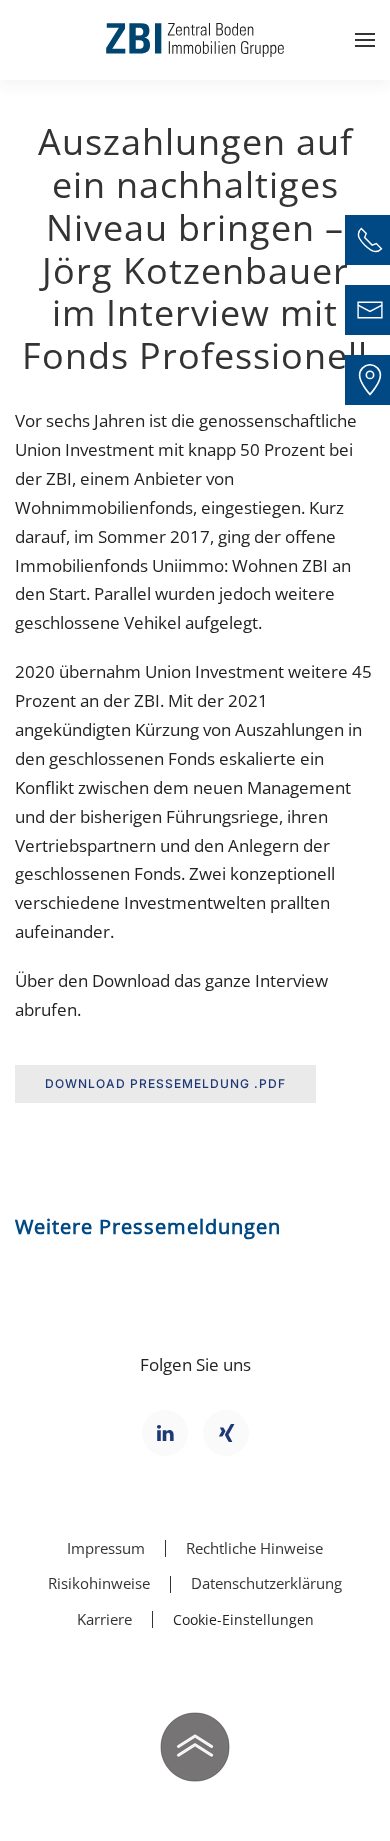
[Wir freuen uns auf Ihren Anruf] (370, 240)
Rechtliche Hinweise (254, 1548)
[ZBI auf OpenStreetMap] (370, 380)
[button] (365, 40)
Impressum (106, 1548)
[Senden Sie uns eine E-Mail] (370, 310)
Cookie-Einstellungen (243, 1619)
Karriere (104, 1619)
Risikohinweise (99, 1583)
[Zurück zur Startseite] (195, 40)
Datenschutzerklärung (266, 1583)
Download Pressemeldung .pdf (165, 1083)
